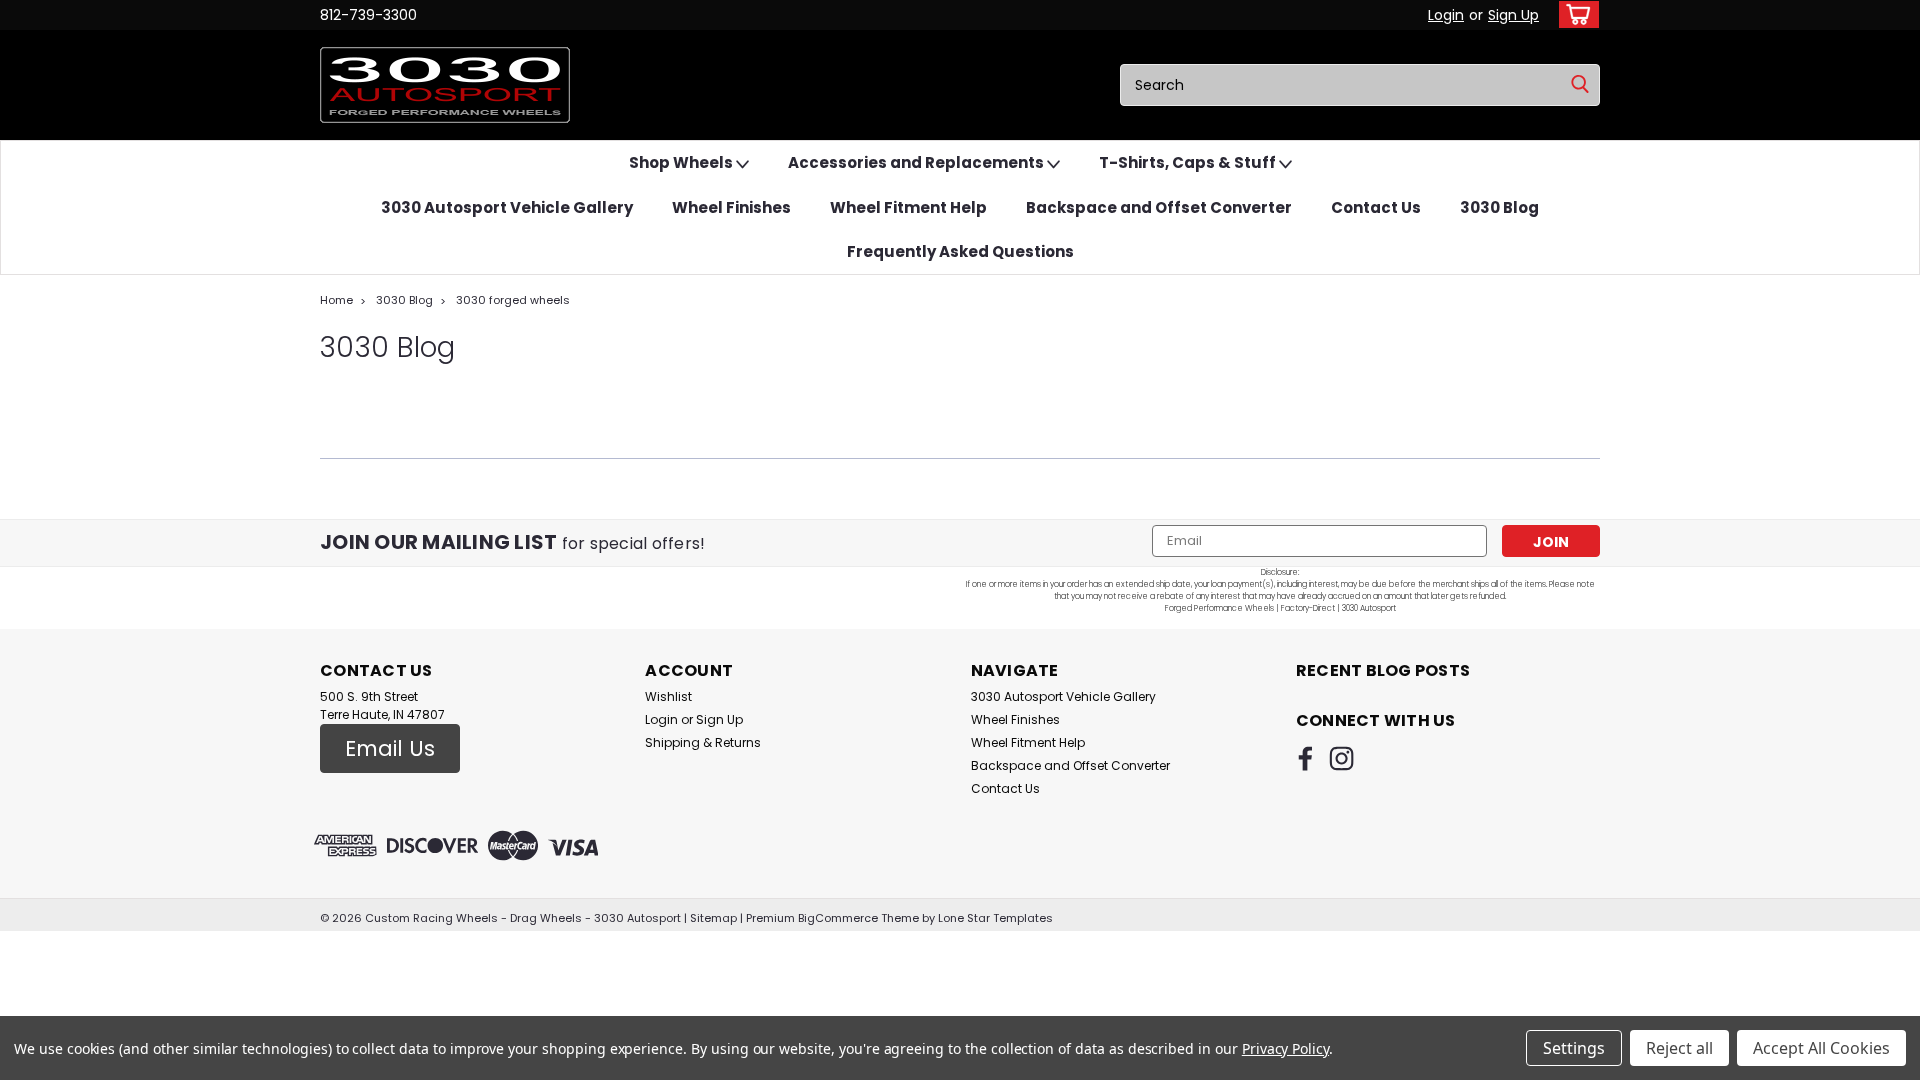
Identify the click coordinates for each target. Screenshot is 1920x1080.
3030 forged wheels (513, 300)
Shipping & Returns (703, 742)
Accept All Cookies (1821, 1048)
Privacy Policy (1285, 1048)
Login (1446, 15)
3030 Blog (1499, 207)
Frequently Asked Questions (960, 251)
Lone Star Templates (995, 918)
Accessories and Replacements (917, 162)
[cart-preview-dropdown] (1574, 14)
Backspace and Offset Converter (1159, 207)
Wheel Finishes (731, 207)
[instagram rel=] (1341, 758)
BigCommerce (838, 918)
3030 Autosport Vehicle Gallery (507, 207)
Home (336, 300)
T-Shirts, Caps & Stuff (1189, 162)
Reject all (1679, 1048)
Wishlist (668, 696)
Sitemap (713, 918)
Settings (1574, 1048)
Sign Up (1513, 15)
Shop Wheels (682, 162)
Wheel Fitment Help (908, 207)
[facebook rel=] (1305, 758)
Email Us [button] (390, 748)
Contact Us (1376, 207)
